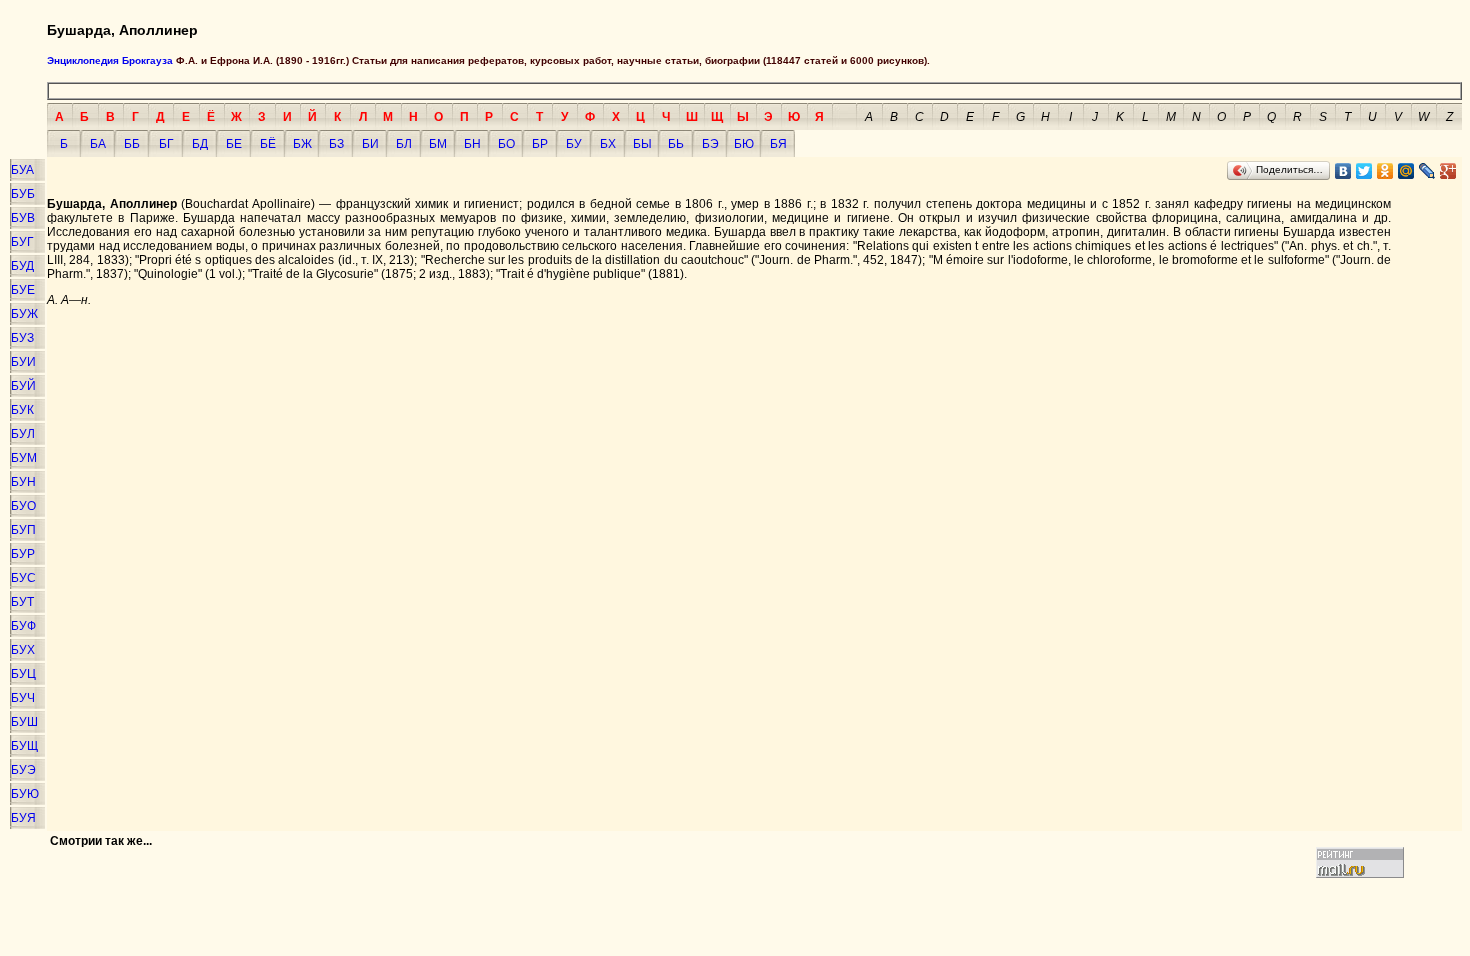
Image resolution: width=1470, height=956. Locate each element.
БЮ (744, 144)
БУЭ (23, 770)
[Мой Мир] (1406, 171)
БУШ (24, 722)
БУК (22, 410)
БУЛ (23, 434)
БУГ (22, 242)
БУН (23, 482)
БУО (23, 506)
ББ (132, 144)
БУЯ (23, 818)
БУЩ (24, 746)
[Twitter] (1364, 171)
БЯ (778, 144)
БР (540, 144)
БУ (574, 144)
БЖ (302, 144)
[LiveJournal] (1427, 171)
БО (506, 144)
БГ (166, 144)
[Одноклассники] (1385, 171)
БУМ (24, 458)
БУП (23, 530)
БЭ (710, 144)
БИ (370, 144)
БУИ (23, 362)
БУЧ (23, 698)
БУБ (23, 194)
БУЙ (23, 386)
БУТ (22, 602)
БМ (438, 144)
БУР (23, 554)
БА (98, 144)
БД (200, 144)
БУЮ (25, 794)
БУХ (23, 650)
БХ (608, 144)
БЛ (404, 144)
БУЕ (23, 290)
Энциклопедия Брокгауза (110, 60)
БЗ (336, 144)
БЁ (268, 144)
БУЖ (24, 314)
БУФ (23, 626)
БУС (23, 578)
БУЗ (22, 338)
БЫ (642, 144)
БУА (22, 170)
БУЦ (23, 674)
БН (472, 144)
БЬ (676, 144)
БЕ (234, 144)
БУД (22, 266)
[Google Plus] (1448, 171)
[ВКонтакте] (1343, 171)
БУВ (23, 218)
